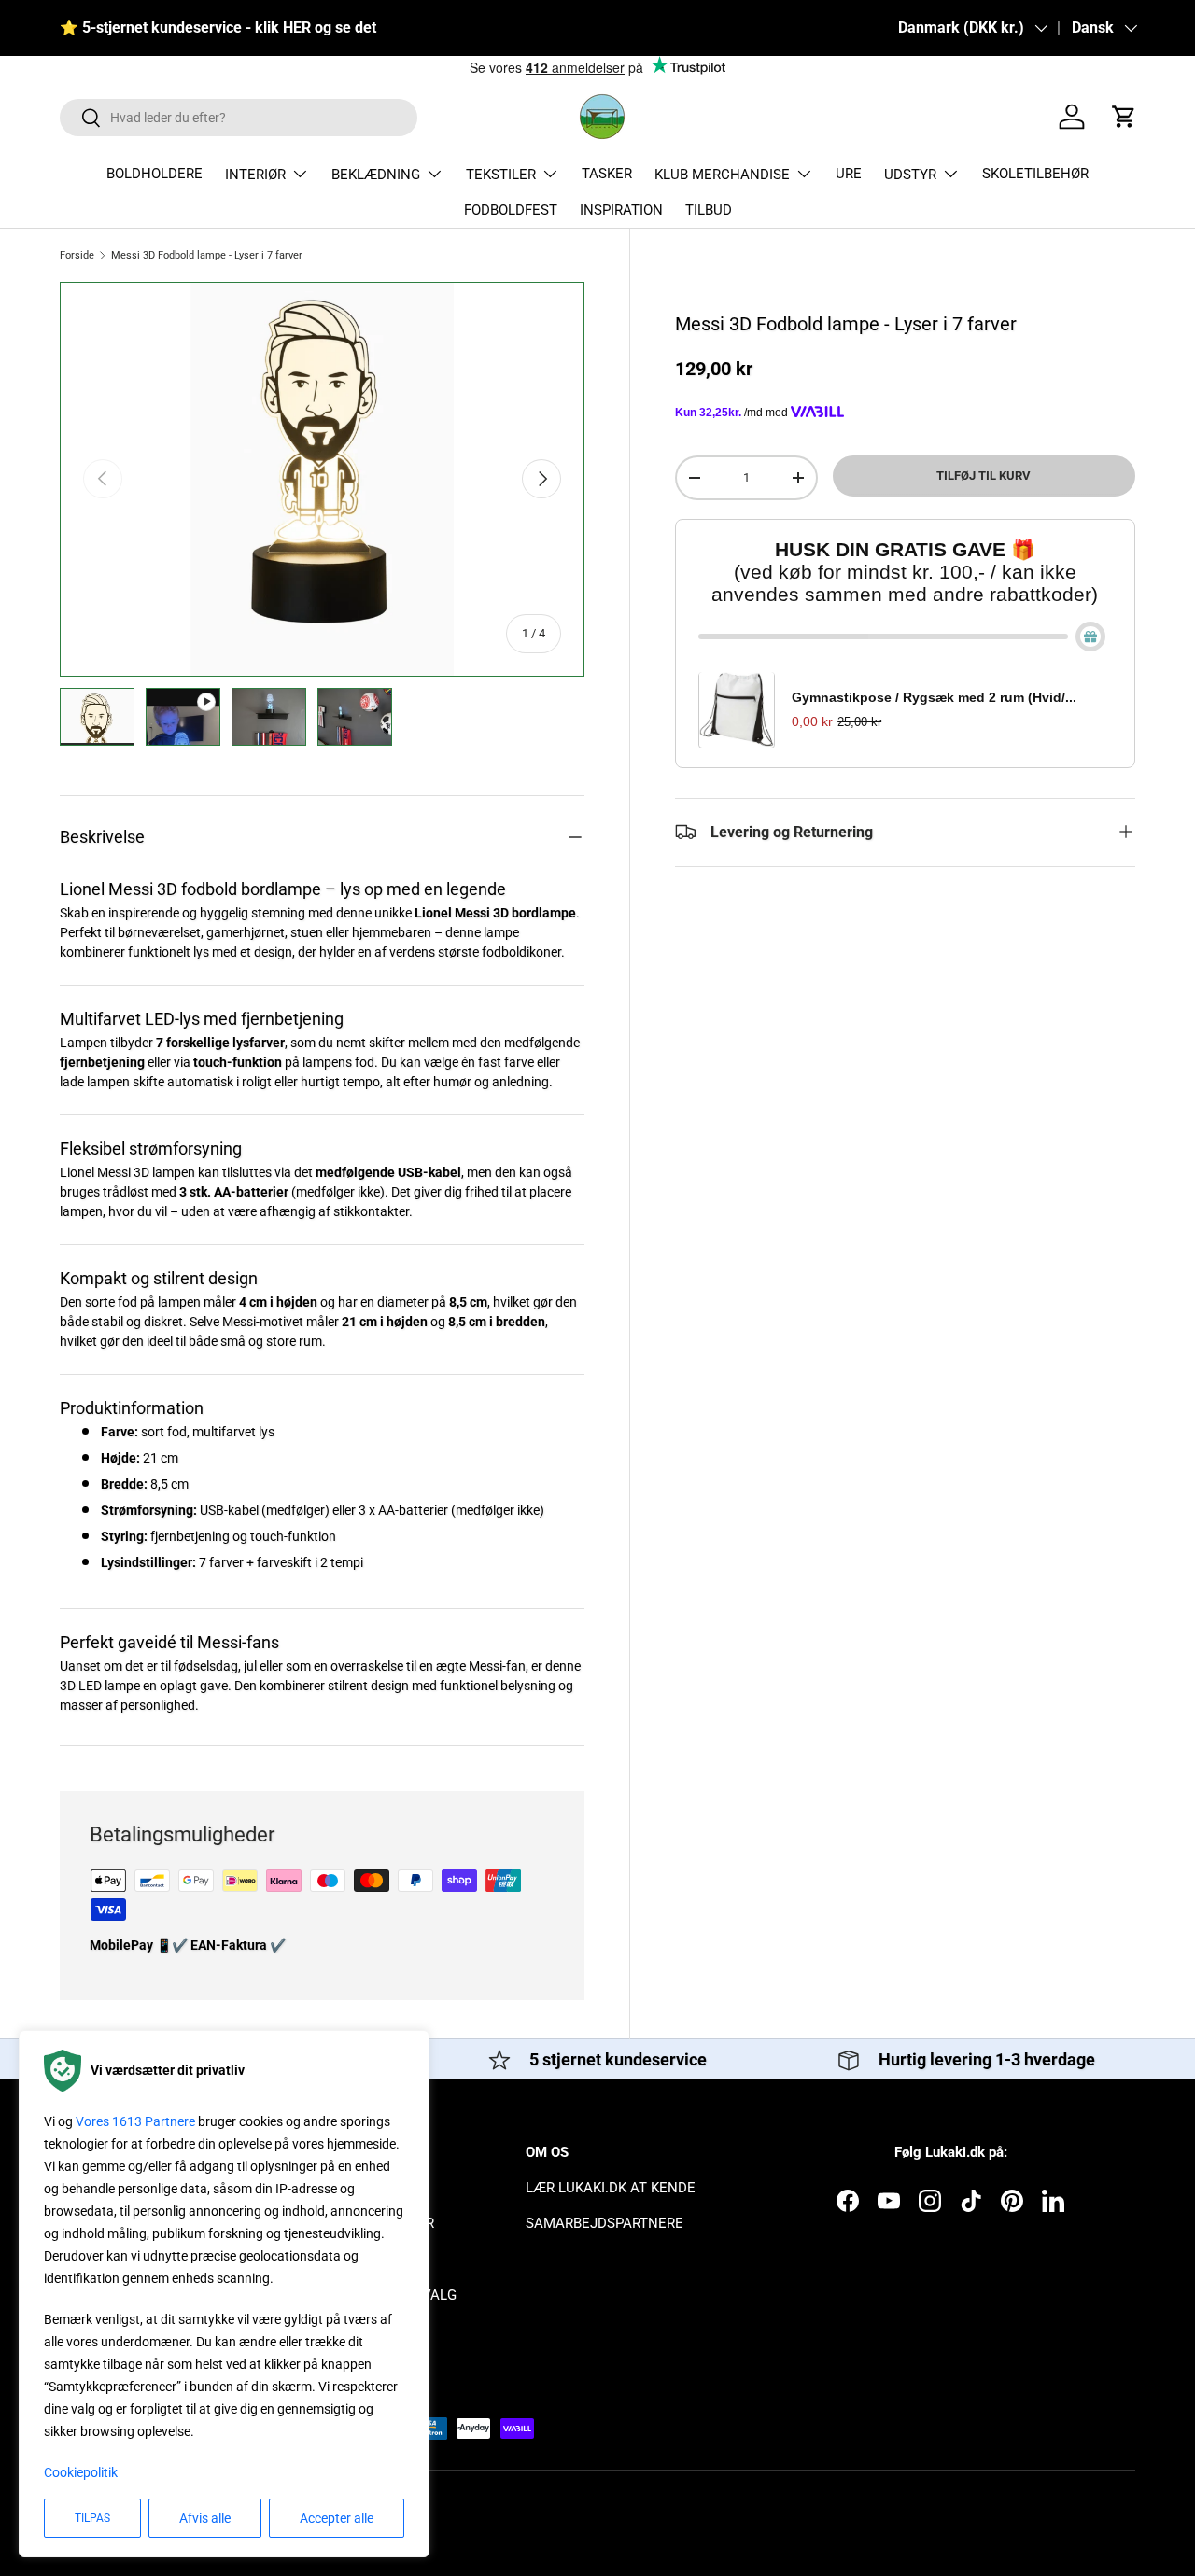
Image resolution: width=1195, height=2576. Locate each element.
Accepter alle (337, 2518)
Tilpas (92, 2518)
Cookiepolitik (81, 2472)
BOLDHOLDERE (155, 174)
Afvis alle (205, 2518)
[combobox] (239, 118)
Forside (77, 255)
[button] (1124, 117)
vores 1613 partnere (135, 2121)
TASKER (607, 174)
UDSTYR (910, 175)
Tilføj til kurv (984, 476)
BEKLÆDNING (376, 175)
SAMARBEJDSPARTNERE (605, 2223)
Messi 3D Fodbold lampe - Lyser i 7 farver (207, 255)
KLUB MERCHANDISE (722, 175)
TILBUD (709, 210)
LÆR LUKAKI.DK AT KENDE (611, 2188)
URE (849, 174)
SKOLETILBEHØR (1035, 174)
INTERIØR (255, 175)
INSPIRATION (621, 210)
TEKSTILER (501, 175)
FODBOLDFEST (511, 210)
